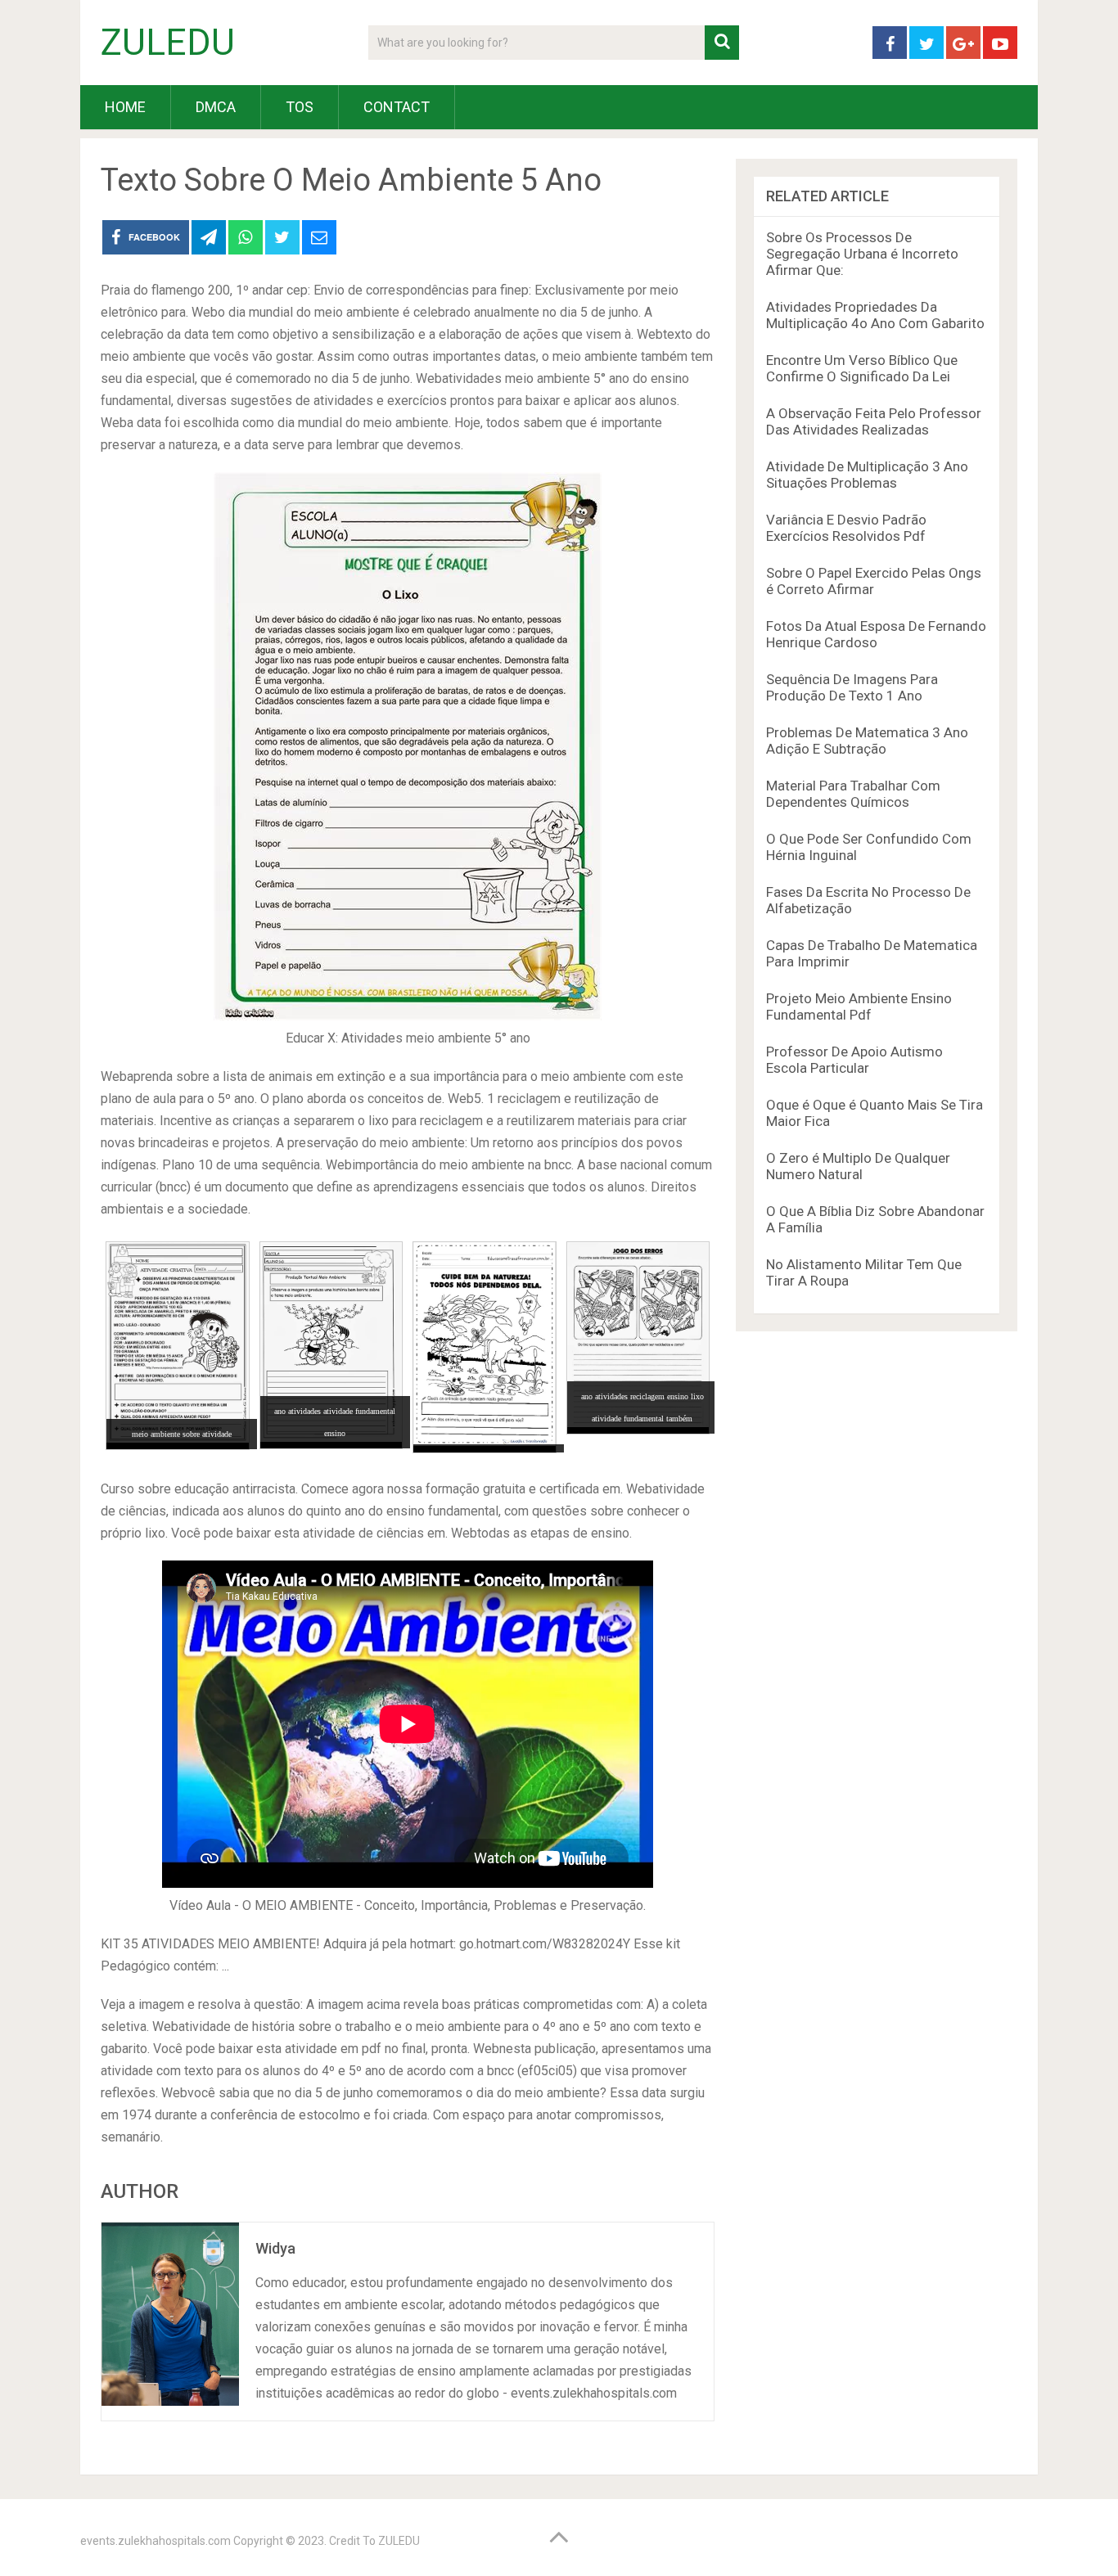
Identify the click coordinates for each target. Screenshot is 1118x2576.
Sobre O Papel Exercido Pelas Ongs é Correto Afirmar (874, 581)
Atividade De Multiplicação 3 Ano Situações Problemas (867, 475)
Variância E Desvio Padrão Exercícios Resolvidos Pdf (846, 528)
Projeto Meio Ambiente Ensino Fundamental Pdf (859, 1007)
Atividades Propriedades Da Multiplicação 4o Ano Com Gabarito (875, 315)
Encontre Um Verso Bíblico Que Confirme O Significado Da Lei (862, 368)
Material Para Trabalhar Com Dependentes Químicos (853, 794)
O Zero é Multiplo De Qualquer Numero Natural (858, 1166)
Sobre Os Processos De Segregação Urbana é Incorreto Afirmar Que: (862, 254)
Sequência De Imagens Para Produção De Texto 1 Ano (852, 687)
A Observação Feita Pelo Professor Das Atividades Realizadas (874, 421)
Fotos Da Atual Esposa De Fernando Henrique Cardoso (876, 634)
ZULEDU (168, 43)
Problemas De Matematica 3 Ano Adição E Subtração (867, 741)
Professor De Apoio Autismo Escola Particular (854, 1060)
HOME (125, 107)
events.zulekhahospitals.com (156, 2541)
